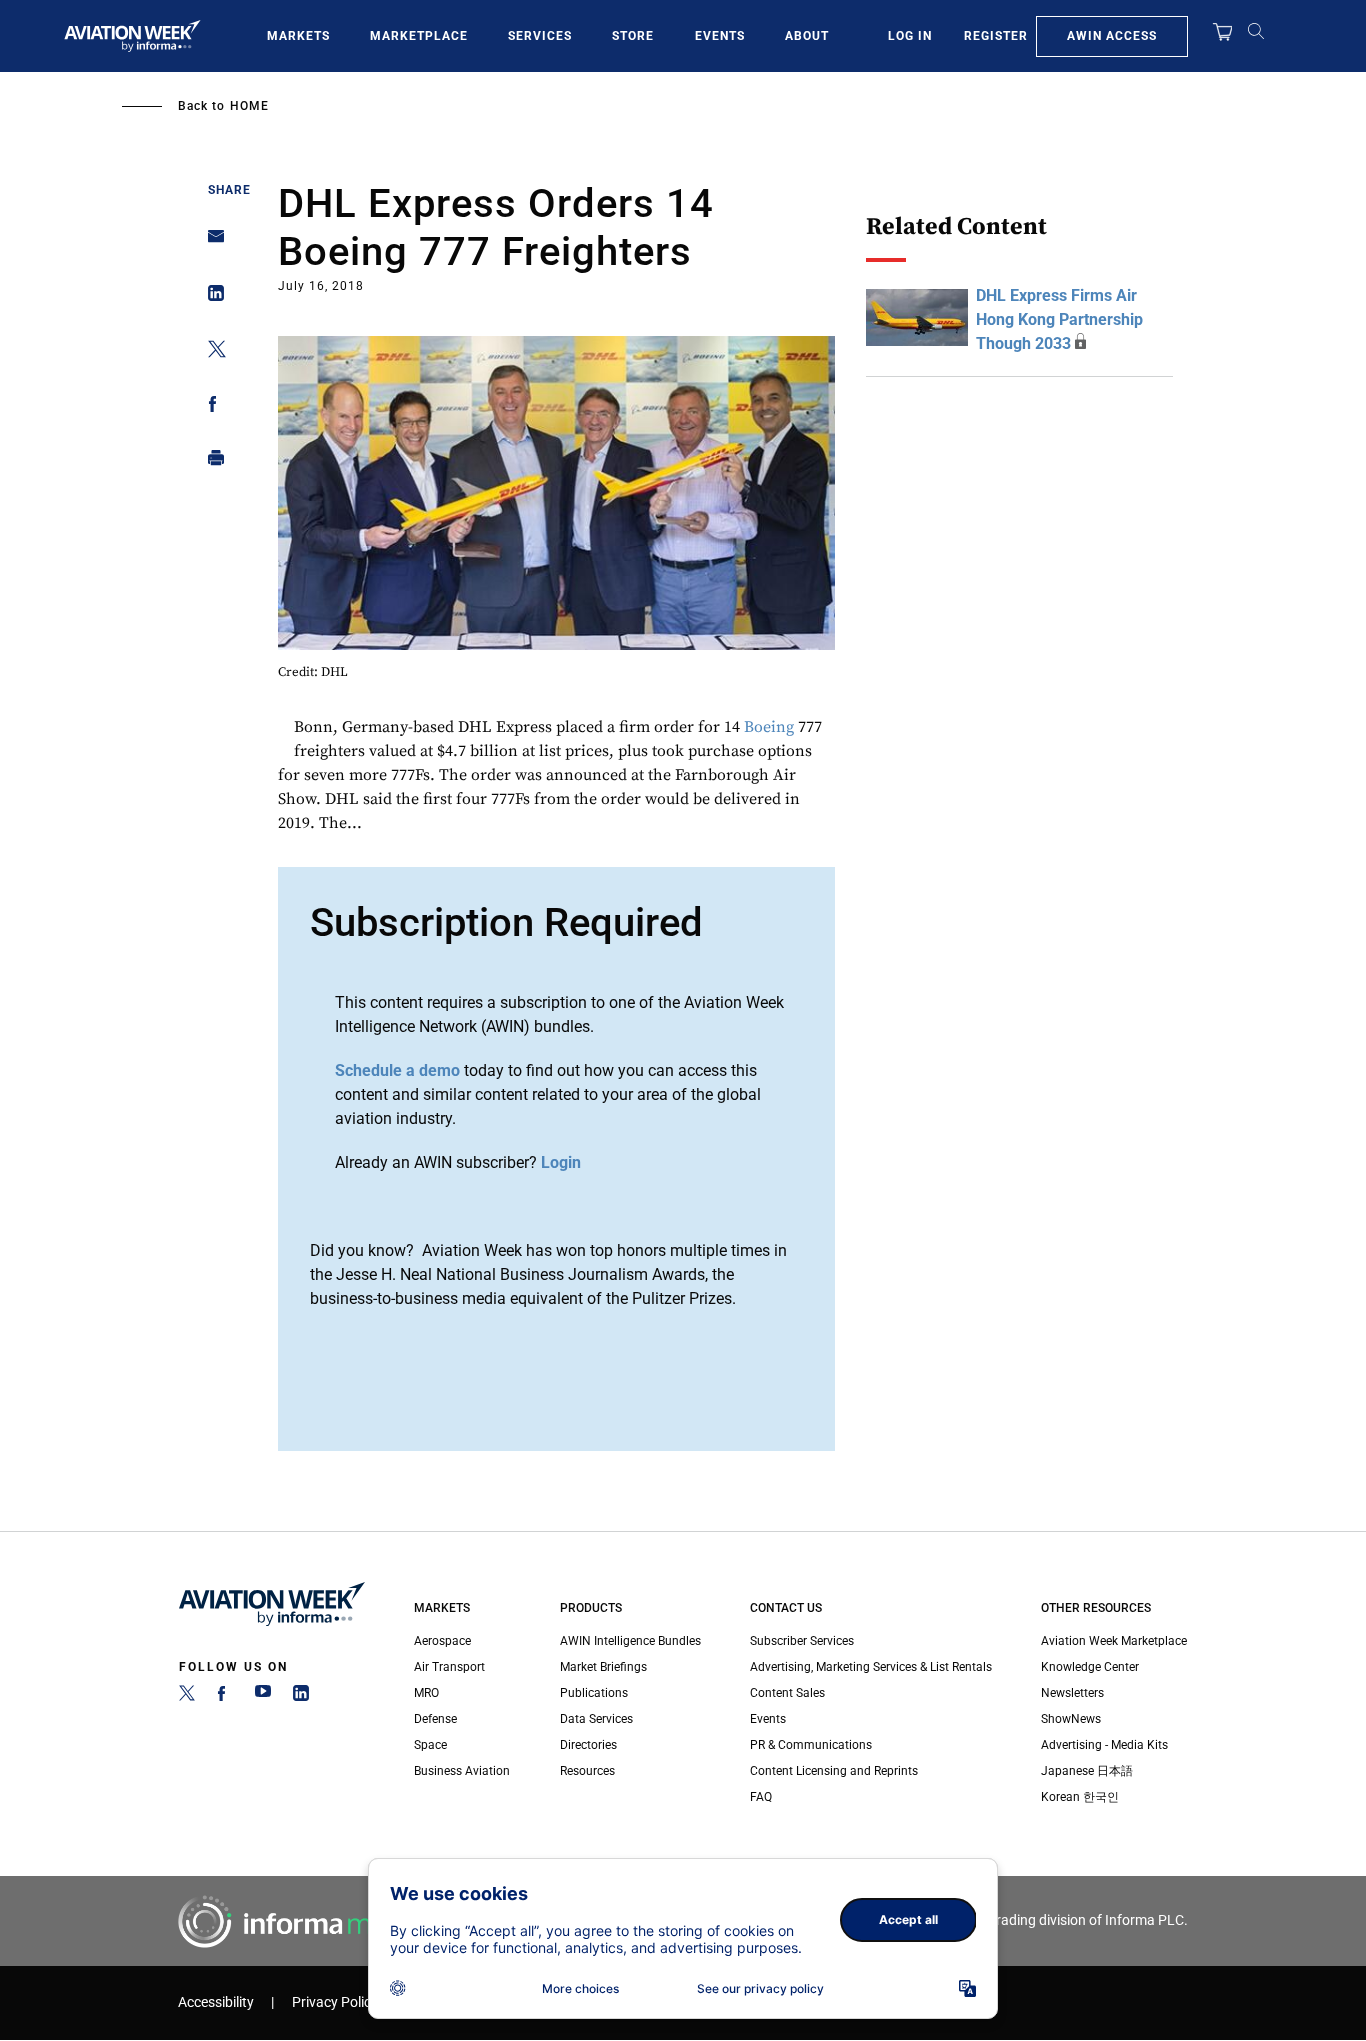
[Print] (210, 462)
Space (430, 1745)
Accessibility (216, 2002)
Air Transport (449, 1667)
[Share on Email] (210, 242)
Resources (587, 1771)
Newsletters (1072, 1693)
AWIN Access (1112, 36)
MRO (426, 1693)
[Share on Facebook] (210, 407)
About (807, 36)
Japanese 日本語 (1087, 1771)
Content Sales (787, 1693)
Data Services (596, 1719)
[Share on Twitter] (210, 352)
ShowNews (1071, 1719)
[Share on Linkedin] (210, 297)
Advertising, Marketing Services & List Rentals (871, 1667)
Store (633, 36)
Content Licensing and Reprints (834, 1771)
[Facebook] (225, 1697)
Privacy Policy (335, 2002)
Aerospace (442, 1641)
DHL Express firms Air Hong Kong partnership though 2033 (1059, 319)
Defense (435, 1719)
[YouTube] (263, 1697)
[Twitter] (187, 1697)
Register (996, 36)
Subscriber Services (802, 1641)
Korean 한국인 (1080, 1797)
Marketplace (419, 36)
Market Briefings (603, 1667)
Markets (298, 36)
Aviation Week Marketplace (1114, 1641)
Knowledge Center (1090, 1667)
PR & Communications (811, 1745)
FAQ (761, 1797)
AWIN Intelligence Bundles (630, 1641)
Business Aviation (462, 1771)
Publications (594, 1693)
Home (249, 106)
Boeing (769, 727)
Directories (588, 1745)
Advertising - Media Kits (1104, 1745)
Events (720, 36)
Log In (910, 36)
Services (540, 36)
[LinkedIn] (301, 1697)
